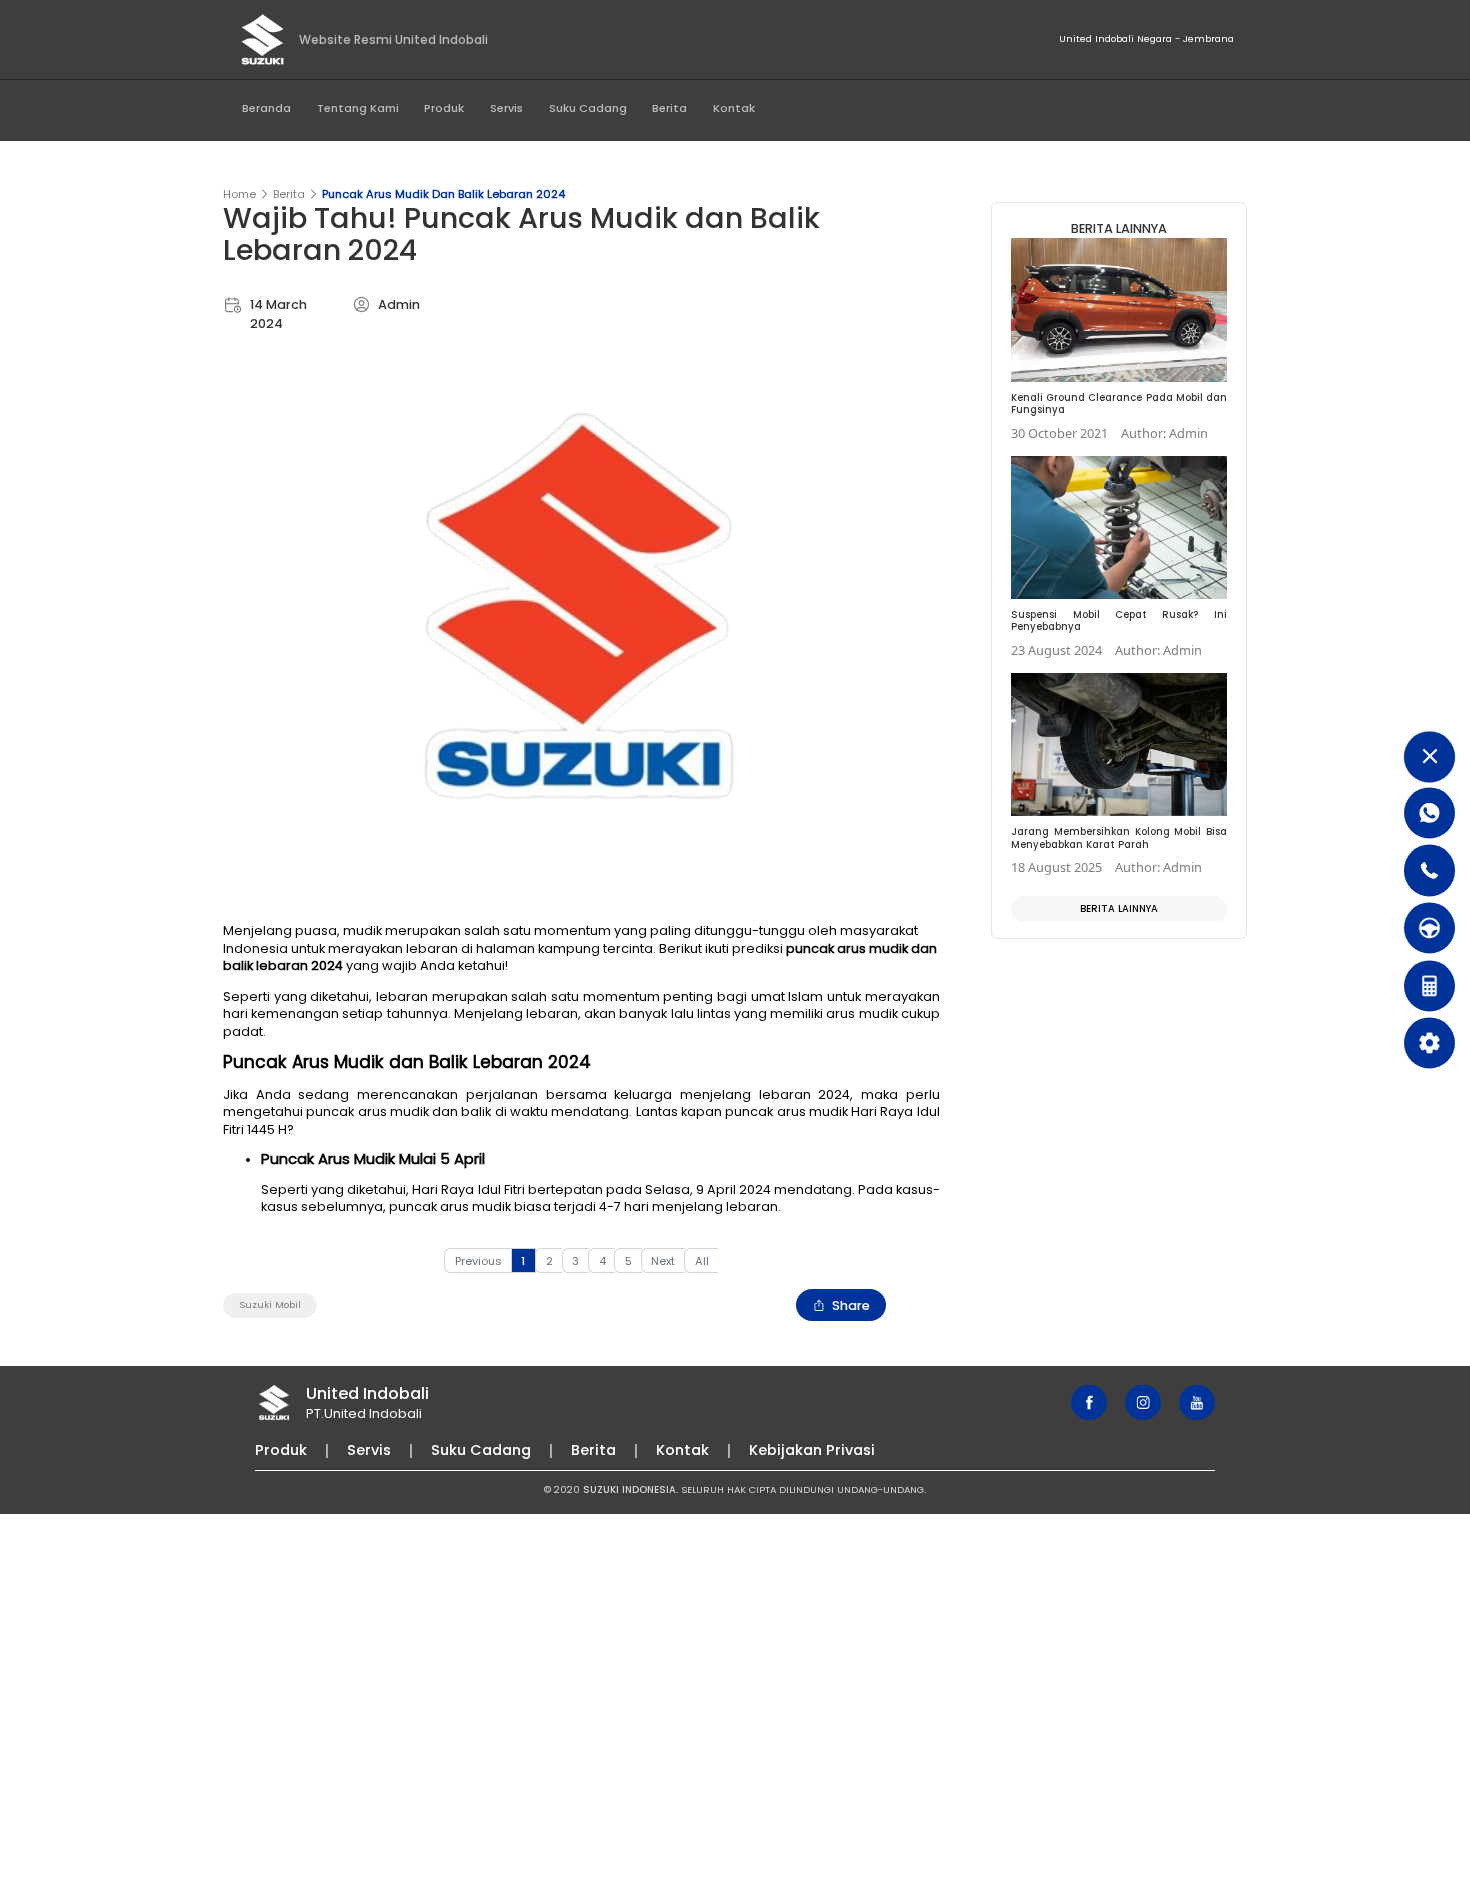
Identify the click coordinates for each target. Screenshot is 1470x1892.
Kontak (734, 108)
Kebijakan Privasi (812, 1450)
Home (239, 194)
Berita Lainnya (1119, 908)
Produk (444, 108)
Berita (669, 108)
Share (851, 1305)
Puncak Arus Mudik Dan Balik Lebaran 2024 (443, 194)
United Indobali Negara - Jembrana (1146, 38)
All (702, 1261)
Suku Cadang (588, 108)
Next (663, 1261)
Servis (506, 108)
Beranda (266, 108)
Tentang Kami (358, 108)
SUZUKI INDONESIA (629, 1489)
